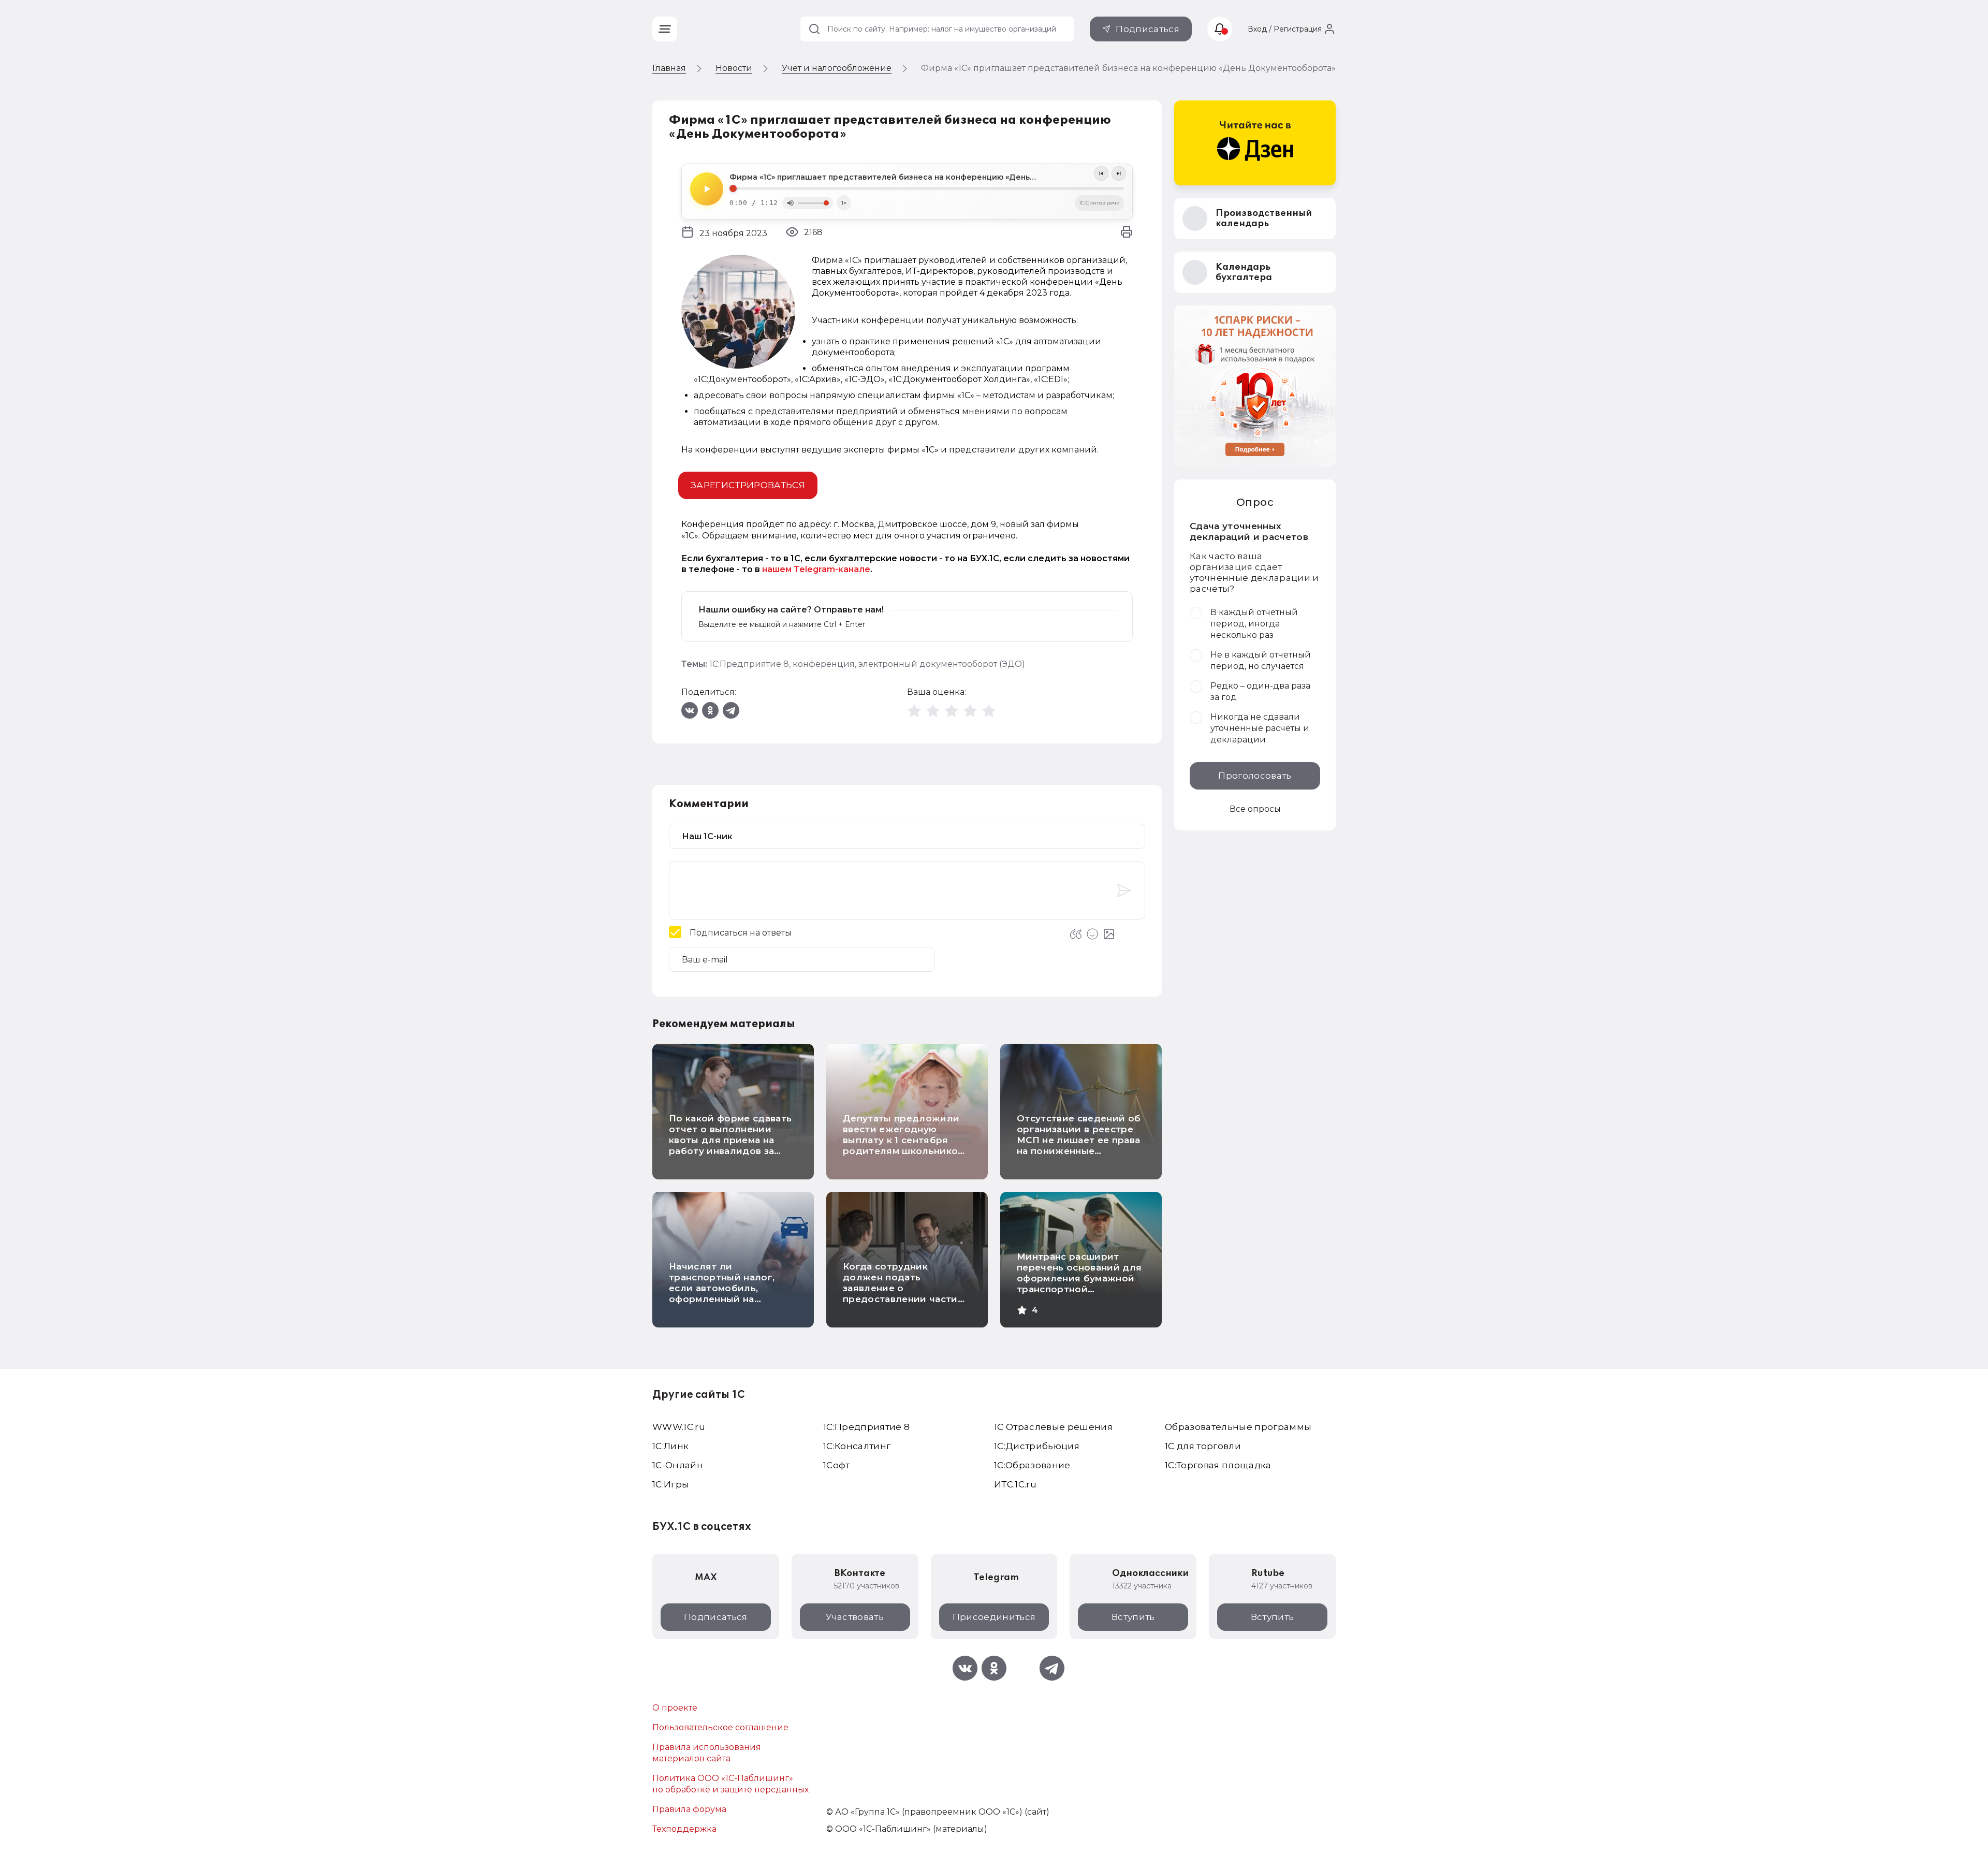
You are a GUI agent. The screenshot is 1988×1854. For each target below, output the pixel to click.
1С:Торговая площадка (1218, 1465)
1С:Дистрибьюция (1037, 1446)
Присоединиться (994, 1617)
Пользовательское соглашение (720, 1727)
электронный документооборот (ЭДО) (942, 664)
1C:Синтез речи (1099, 203)
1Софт (837, 1465)
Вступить (1133, 1617)
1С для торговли (1203, 1446)
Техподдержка (684, 1829)
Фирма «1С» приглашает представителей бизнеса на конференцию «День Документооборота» (923, 177)
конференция (824, 664)
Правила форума (689, 1809)
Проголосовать (1255, 776)
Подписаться (1148, 29)
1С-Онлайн (678, 1465)
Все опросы (1255, 809)
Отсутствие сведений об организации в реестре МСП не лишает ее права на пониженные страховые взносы (1079, 1140)
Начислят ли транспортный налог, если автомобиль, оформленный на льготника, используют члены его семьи (727, 1294)
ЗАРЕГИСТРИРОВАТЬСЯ (748, 485)
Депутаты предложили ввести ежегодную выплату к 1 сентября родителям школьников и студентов (903, 1140)
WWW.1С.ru (679, 1427)
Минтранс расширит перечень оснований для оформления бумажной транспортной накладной (1079, 1278)
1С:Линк (670, 1446)
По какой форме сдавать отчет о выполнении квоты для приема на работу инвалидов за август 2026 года (730, 1140)
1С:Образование (1032, 1465)
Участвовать (855, 1617)
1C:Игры (671, 1484)
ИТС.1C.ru (1015, 1484)
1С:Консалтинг (857, 1446)
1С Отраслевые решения (1053, 1427)
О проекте (675, 1708)
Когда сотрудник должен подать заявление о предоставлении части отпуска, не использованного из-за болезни (900, 1299)
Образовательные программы (1238, 1427)
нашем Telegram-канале (816, 569)
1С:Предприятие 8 (749, 664)
